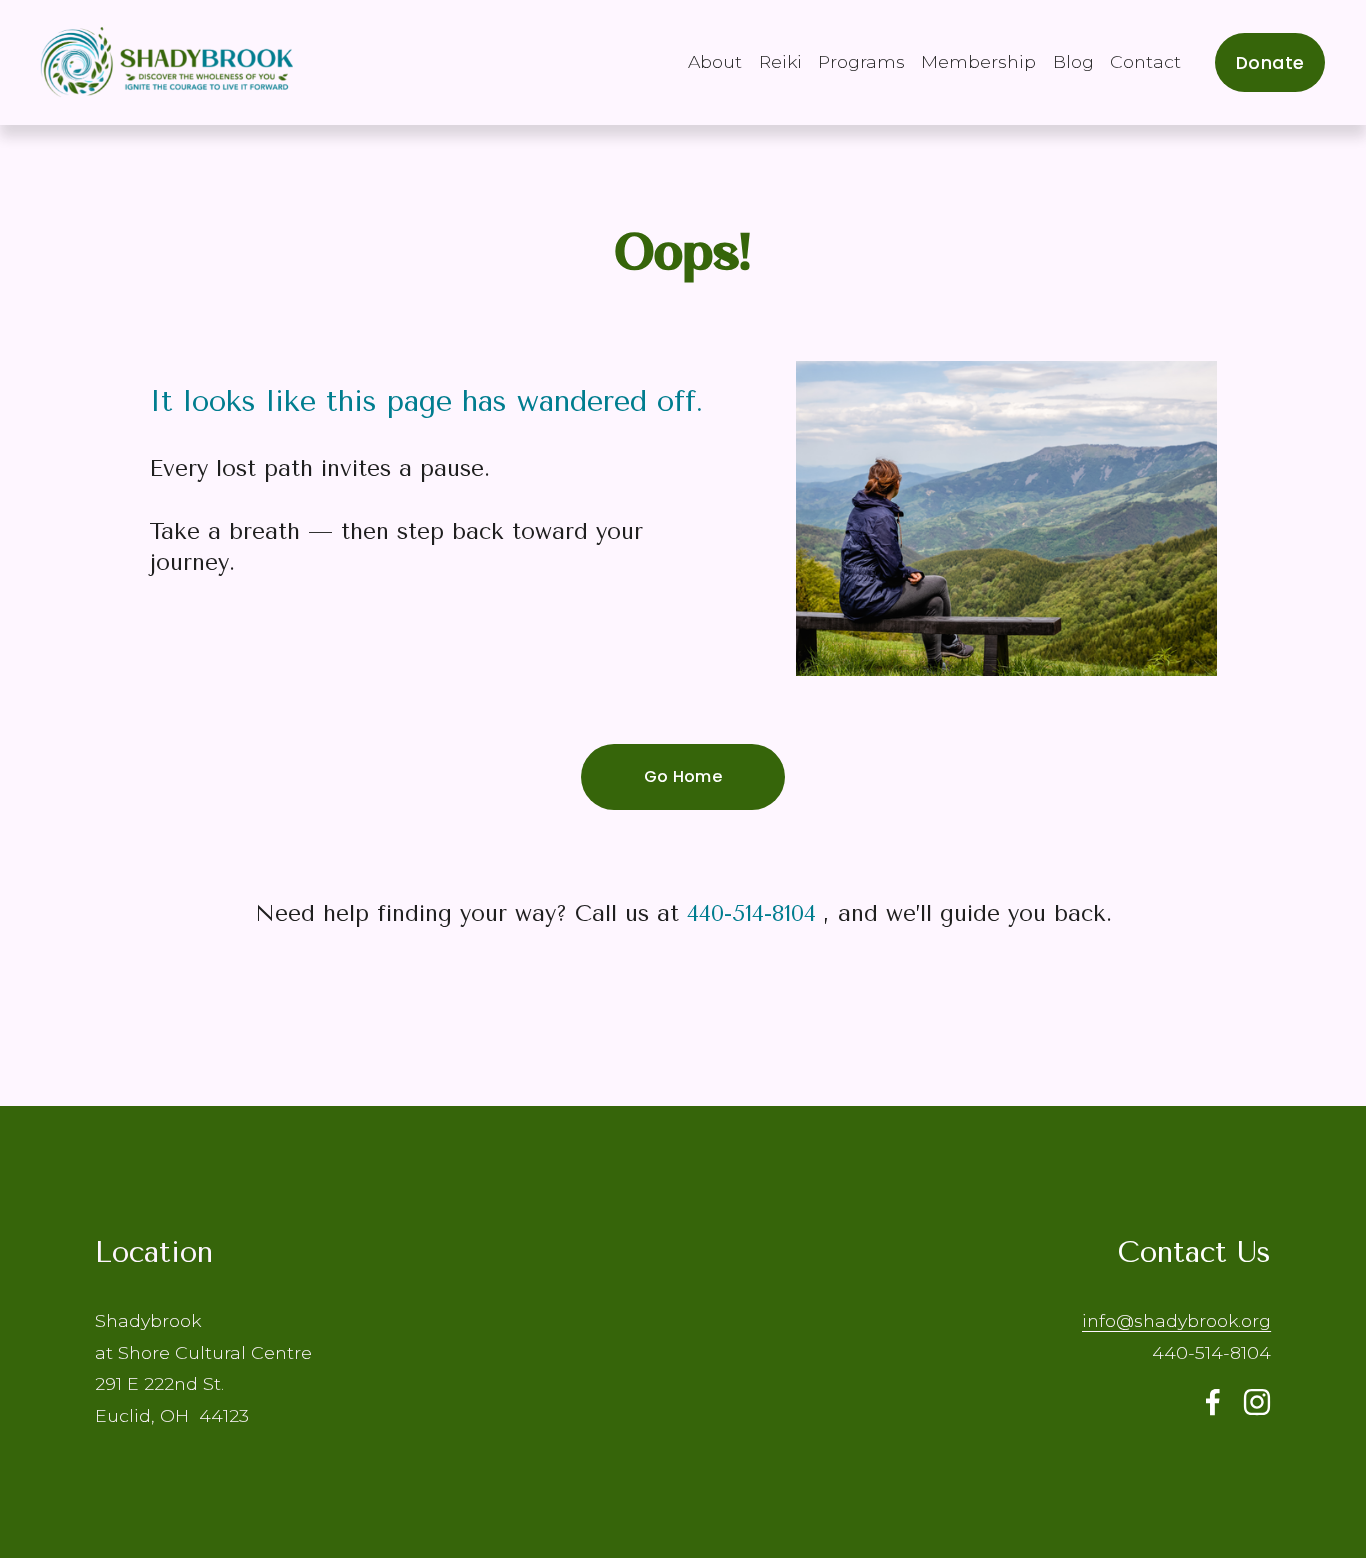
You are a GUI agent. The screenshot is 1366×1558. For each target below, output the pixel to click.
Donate (1270, 62)
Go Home (683, 776)
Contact (1145, 61)
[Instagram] (1257, 1402)
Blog (1073, 61)
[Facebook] (1213, 1402)
